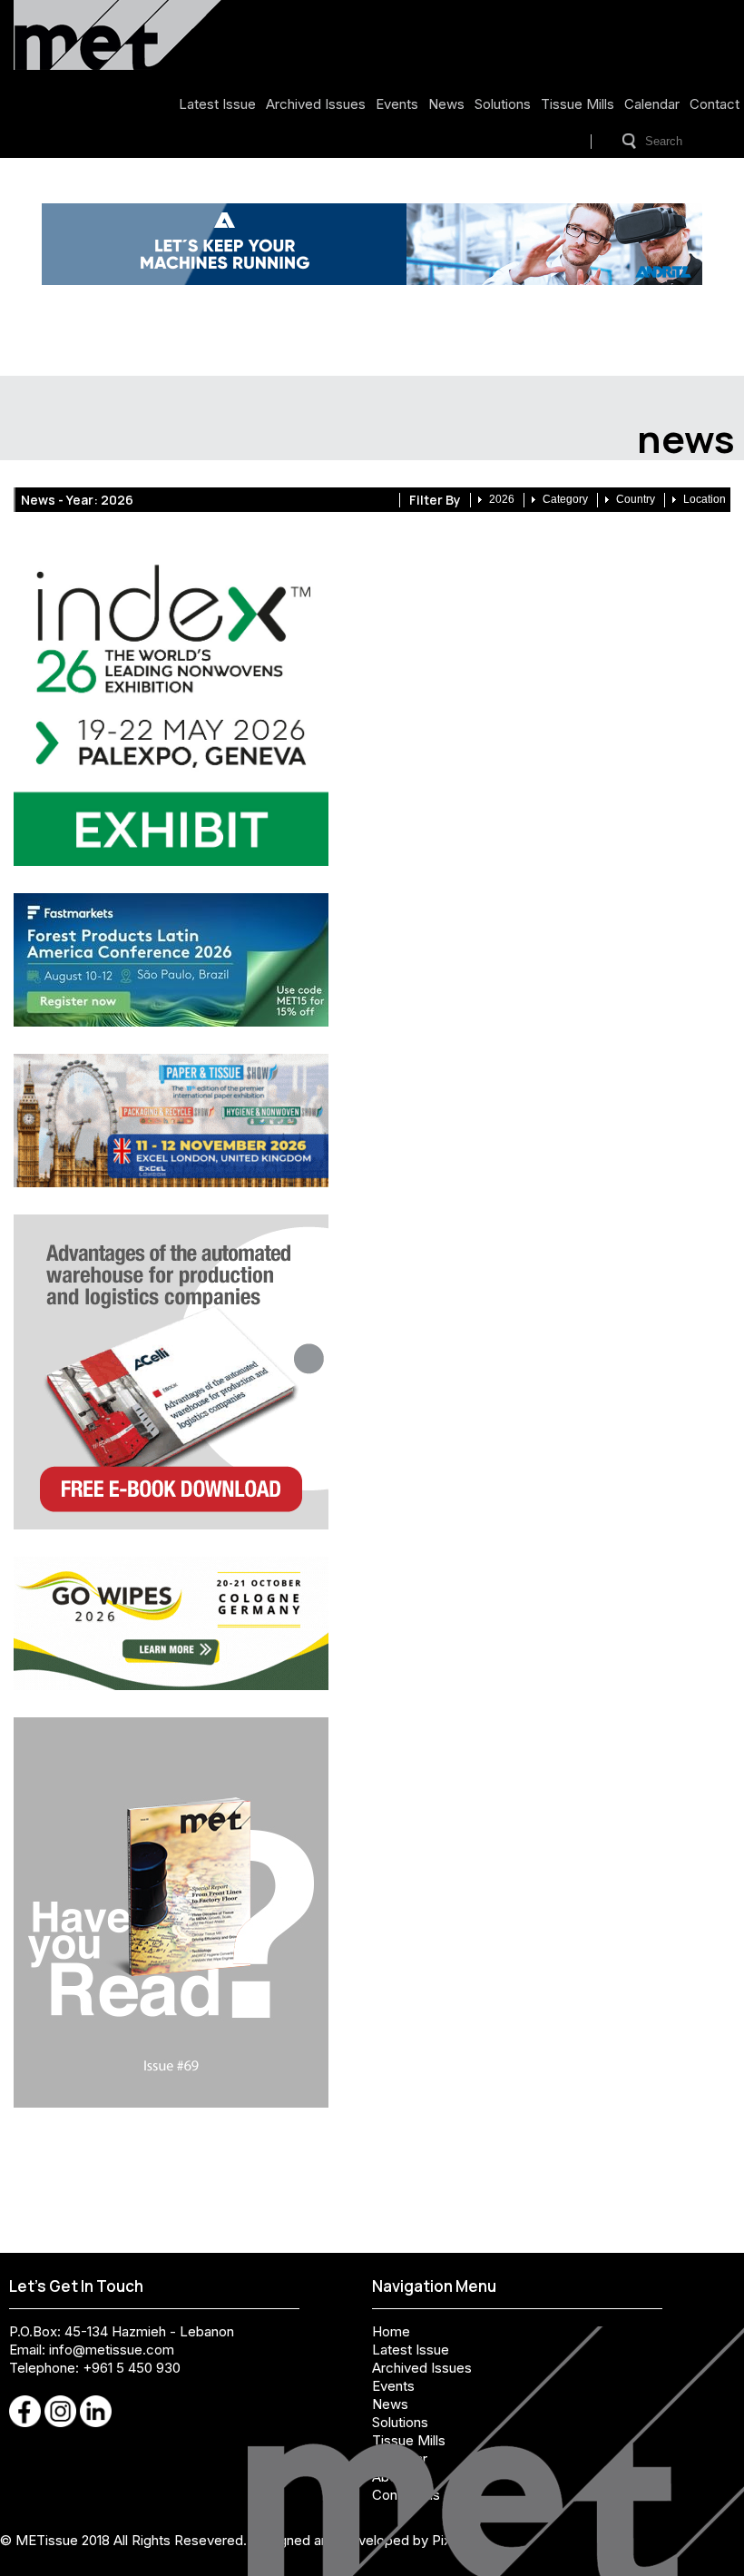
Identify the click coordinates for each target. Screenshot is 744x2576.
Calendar (652, 104)
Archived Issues (316, 104)
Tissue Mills (578, 104)
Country (636, 499)
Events (397, 104)
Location (705, 499)
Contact (715, 104)
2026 (502, 499)
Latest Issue (217, 104)
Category (565, 499)
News (446, 104)
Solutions (503, 104)
